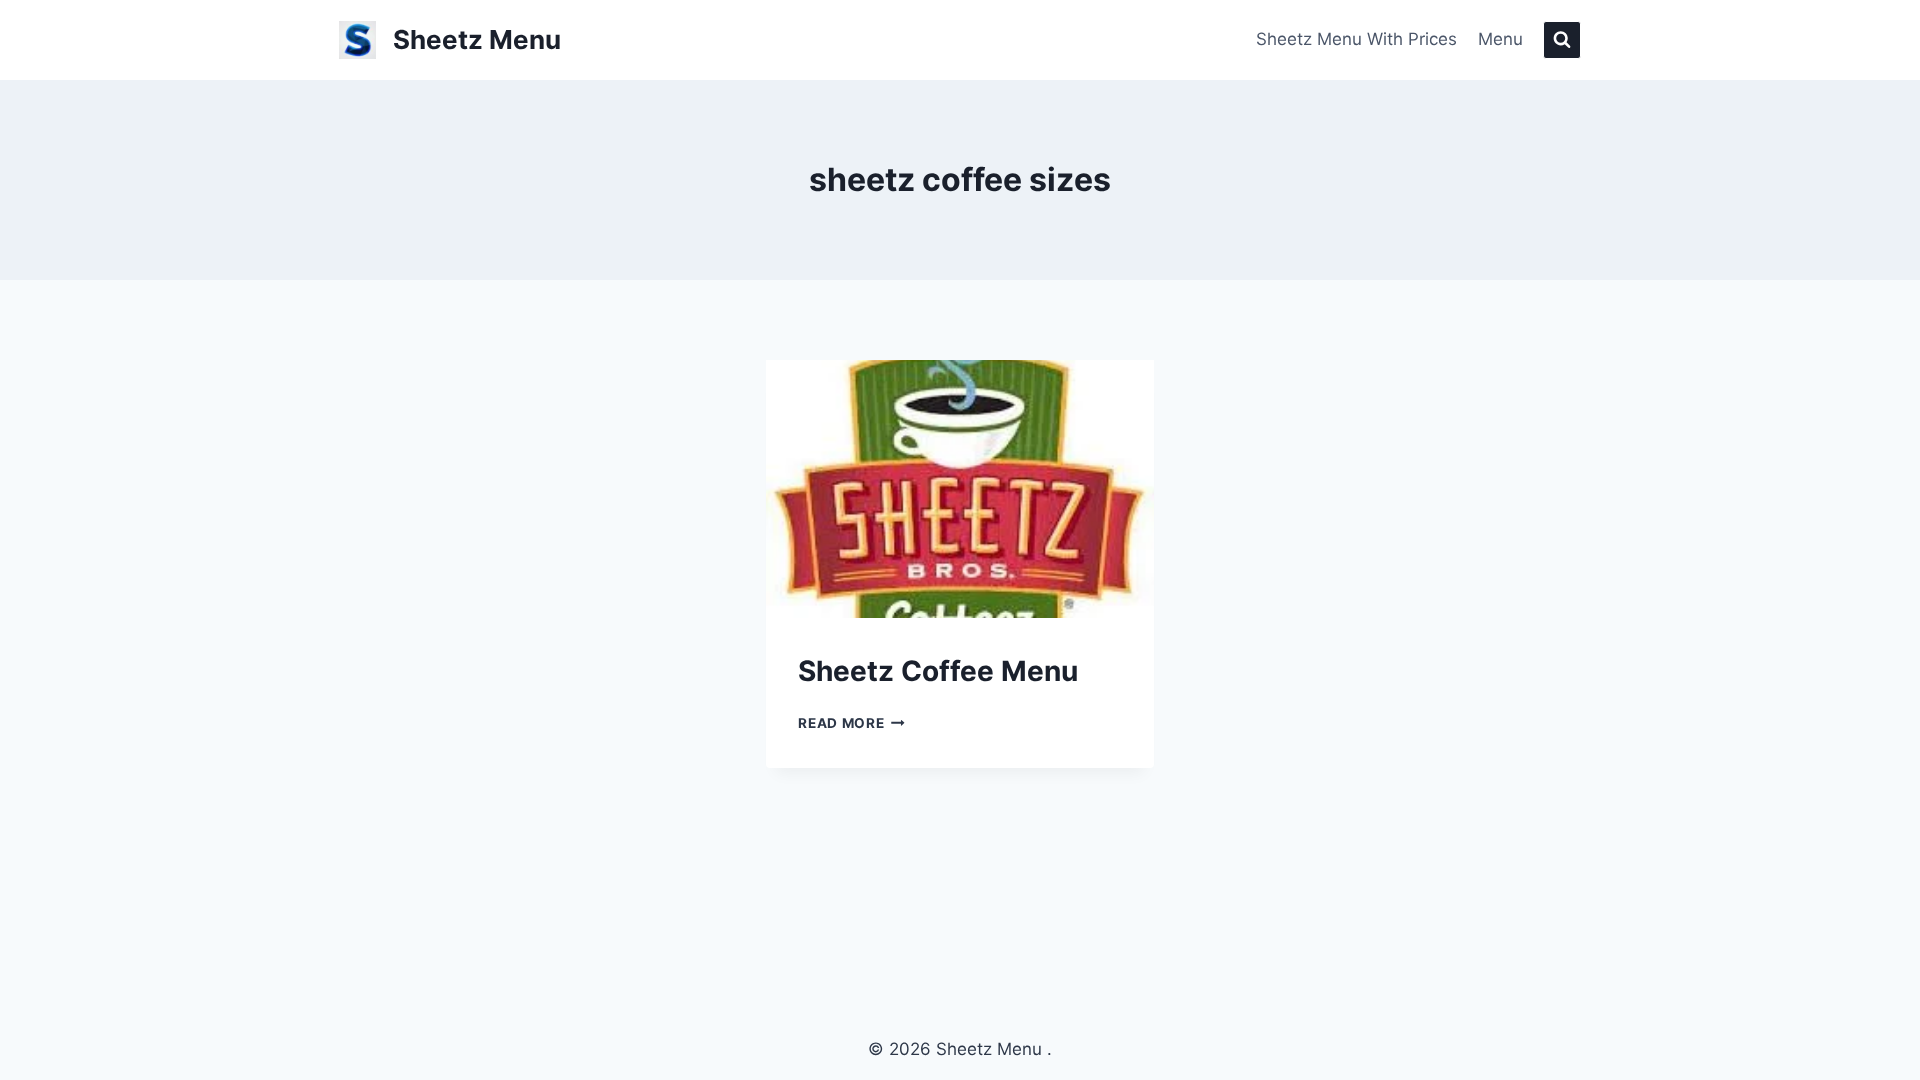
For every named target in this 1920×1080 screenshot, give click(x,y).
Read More (851, 723)
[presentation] (959, 489)
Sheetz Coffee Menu (938, 671)
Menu (1500, 39)
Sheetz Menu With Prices (1356, 39)
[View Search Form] (1562, 40)
